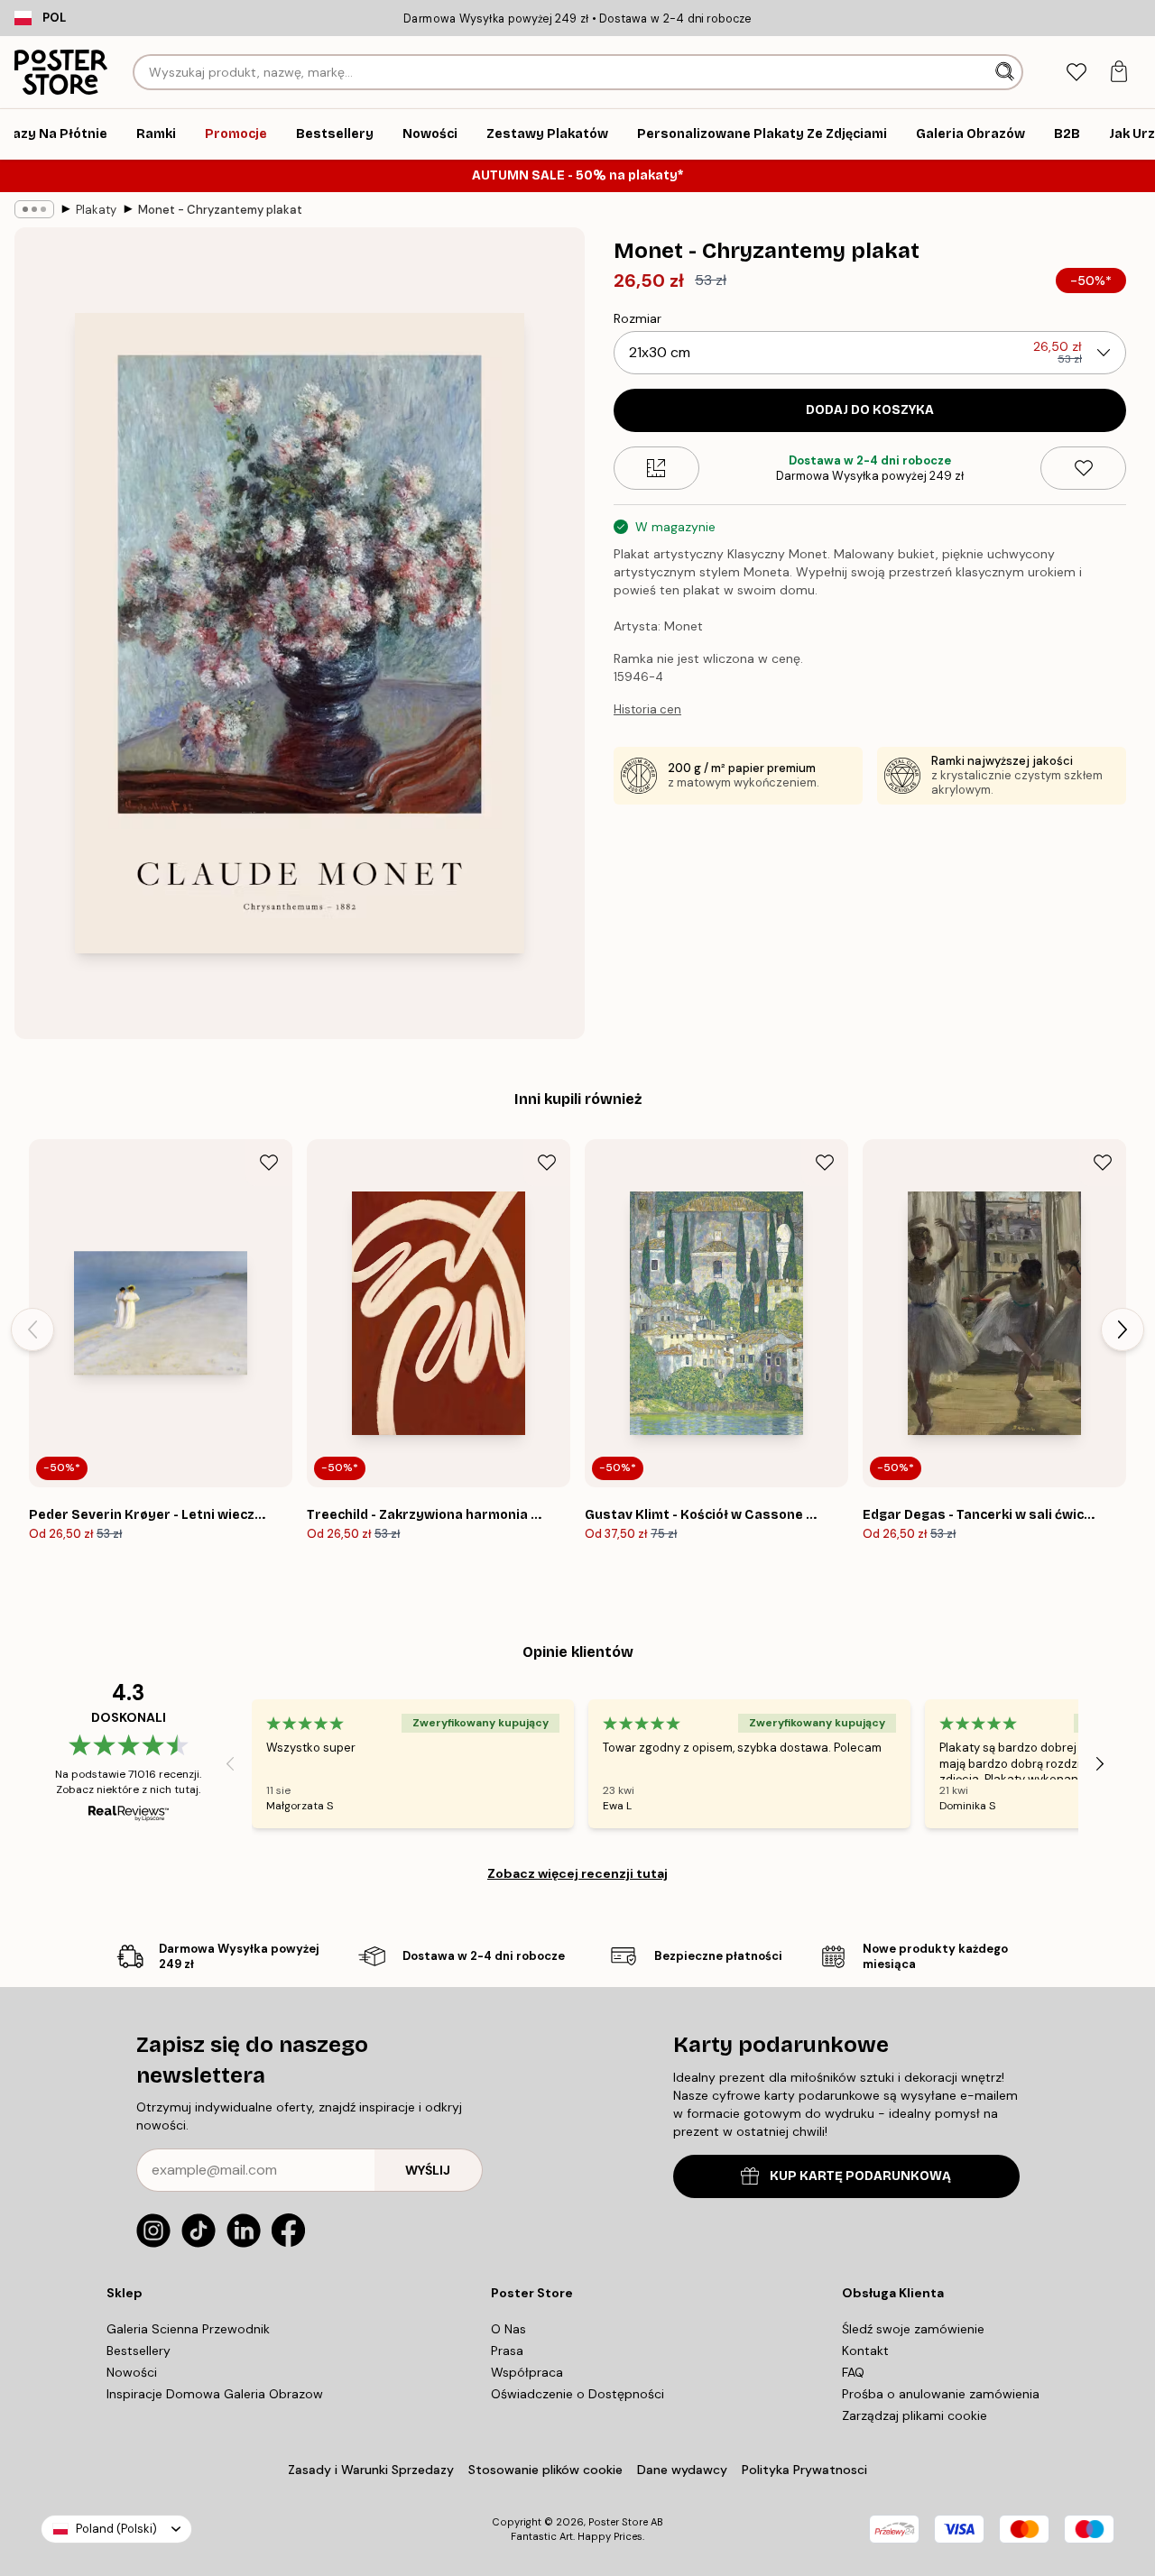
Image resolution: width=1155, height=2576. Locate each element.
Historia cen (647, 709)
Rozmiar (638, 318)
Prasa (507, 2351)
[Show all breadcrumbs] (34, 209)
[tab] (1076, 73)
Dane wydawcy (682, 2470)
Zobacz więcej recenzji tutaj (577, 1873)
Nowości (132, 2372)
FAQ (853, 2372)
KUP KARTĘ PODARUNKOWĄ (860, 2176)
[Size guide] (656, 468)
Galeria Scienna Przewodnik (188, 2329)
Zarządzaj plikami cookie (915, 2415)
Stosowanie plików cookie (545, 2470)
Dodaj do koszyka (870, 410)
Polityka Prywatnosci (804, 2470)
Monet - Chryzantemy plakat (220, 210)
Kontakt (865, 2351)
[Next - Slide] (1123, 1329)
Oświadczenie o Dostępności (577, 2394)
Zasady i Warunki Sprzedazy (371, 2470)
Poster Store (618, 2522)
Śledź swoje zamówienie (913, 2329)
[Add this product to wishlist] (1083, 468)
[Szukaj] (1007, 72)
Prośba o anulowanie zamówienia (941, 2394)
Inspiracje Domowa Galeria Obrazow (215, 2394)
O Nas (508, 2329)
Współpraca (527, 2372)
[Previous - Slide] (32, 1329)
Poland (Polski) (116, 2529)
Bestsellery (139, 2351)
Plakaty (96, 210)
